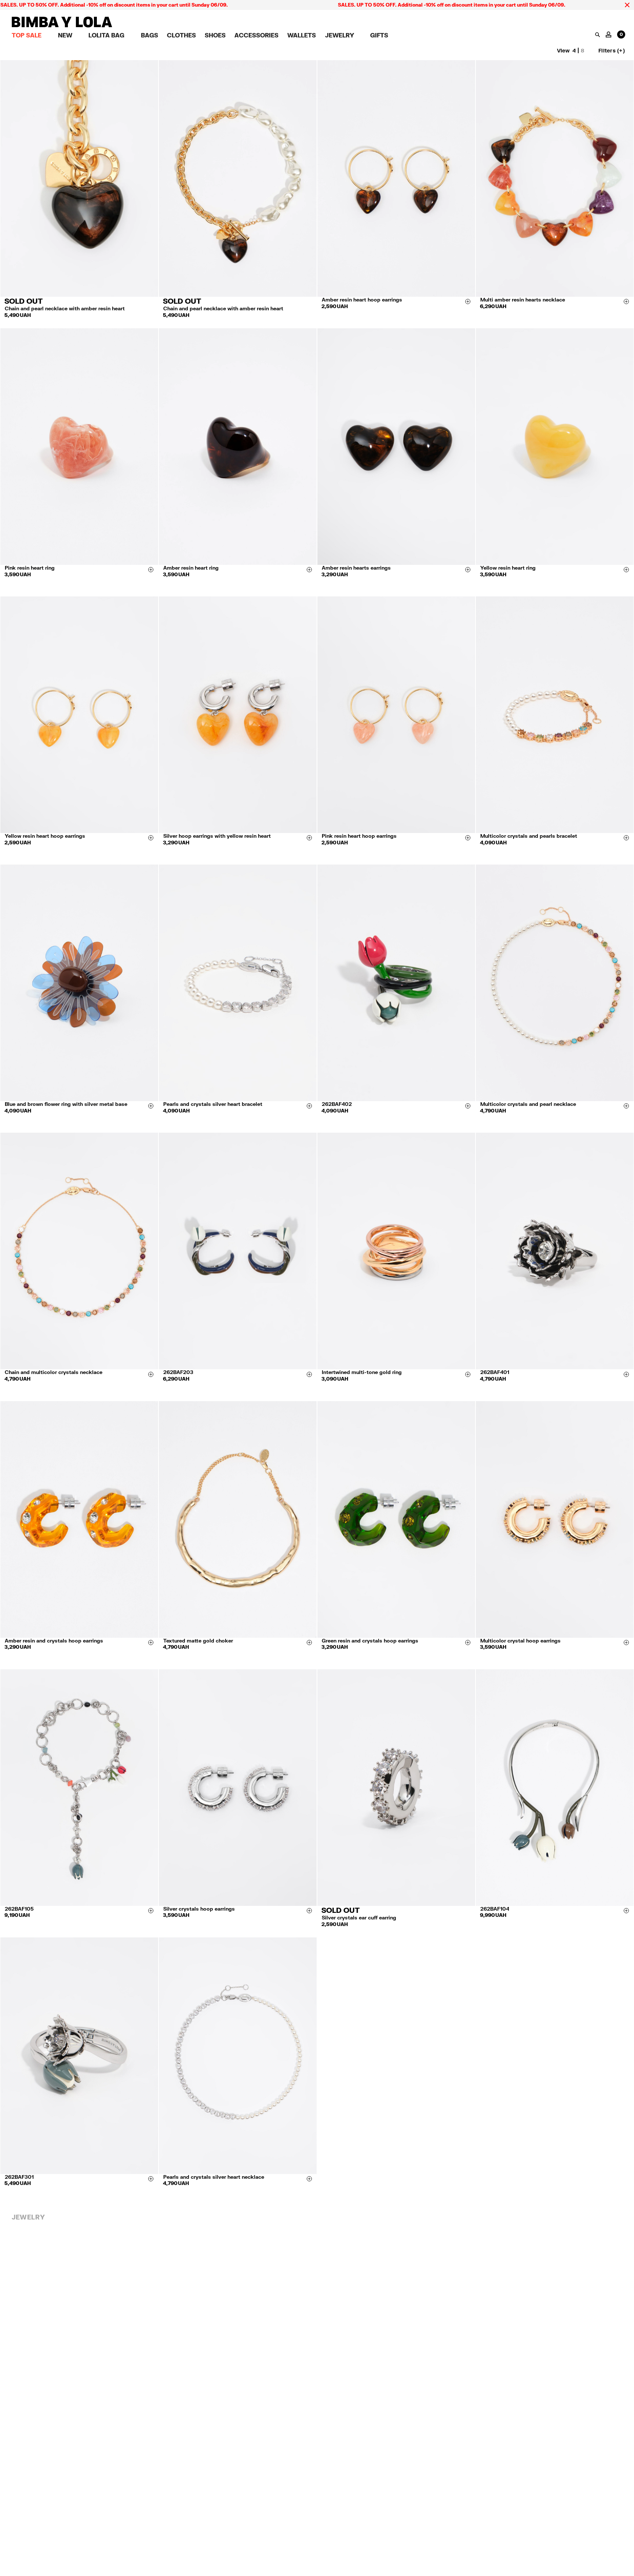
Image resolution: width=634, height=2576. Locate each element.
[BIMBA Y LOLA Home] (62, 25)
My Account (609, 34)
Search (597, 35)
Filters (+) (612, 50)
